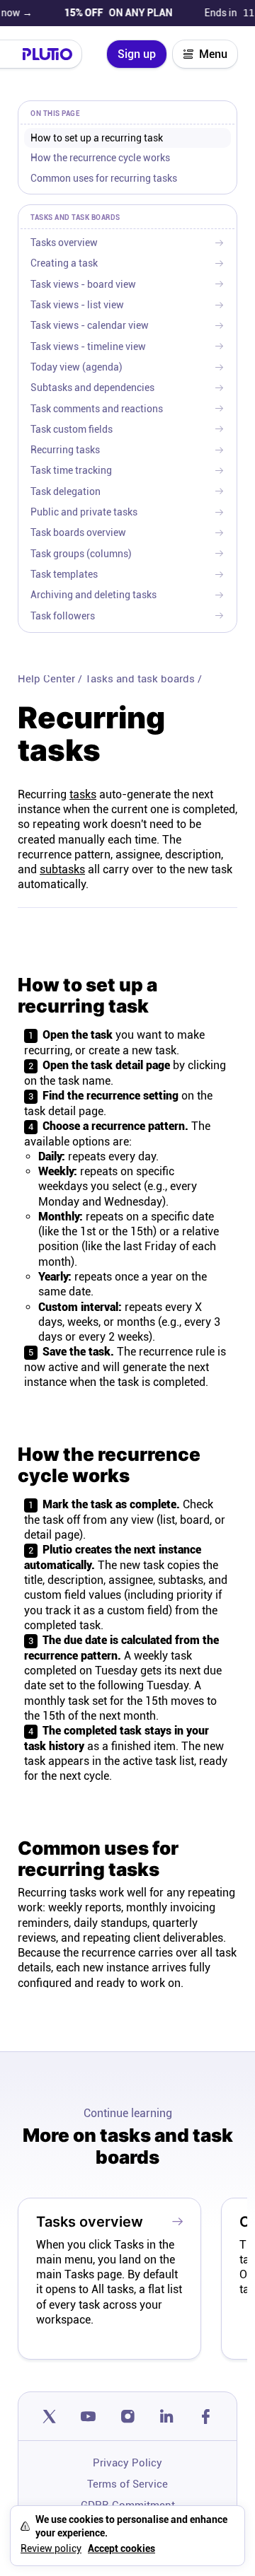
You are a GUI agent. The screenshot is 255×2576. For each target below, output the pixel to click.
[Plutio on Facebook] (206, 2416)
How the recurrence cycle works (100, 158)
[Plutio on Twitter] (49, 2416)
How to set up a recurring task (97, 138)
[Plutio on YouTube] (88, 2416)
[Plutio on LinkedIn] (167, 2416)
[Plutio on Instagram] (127, 2416)
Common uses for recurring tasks (104, 178)
